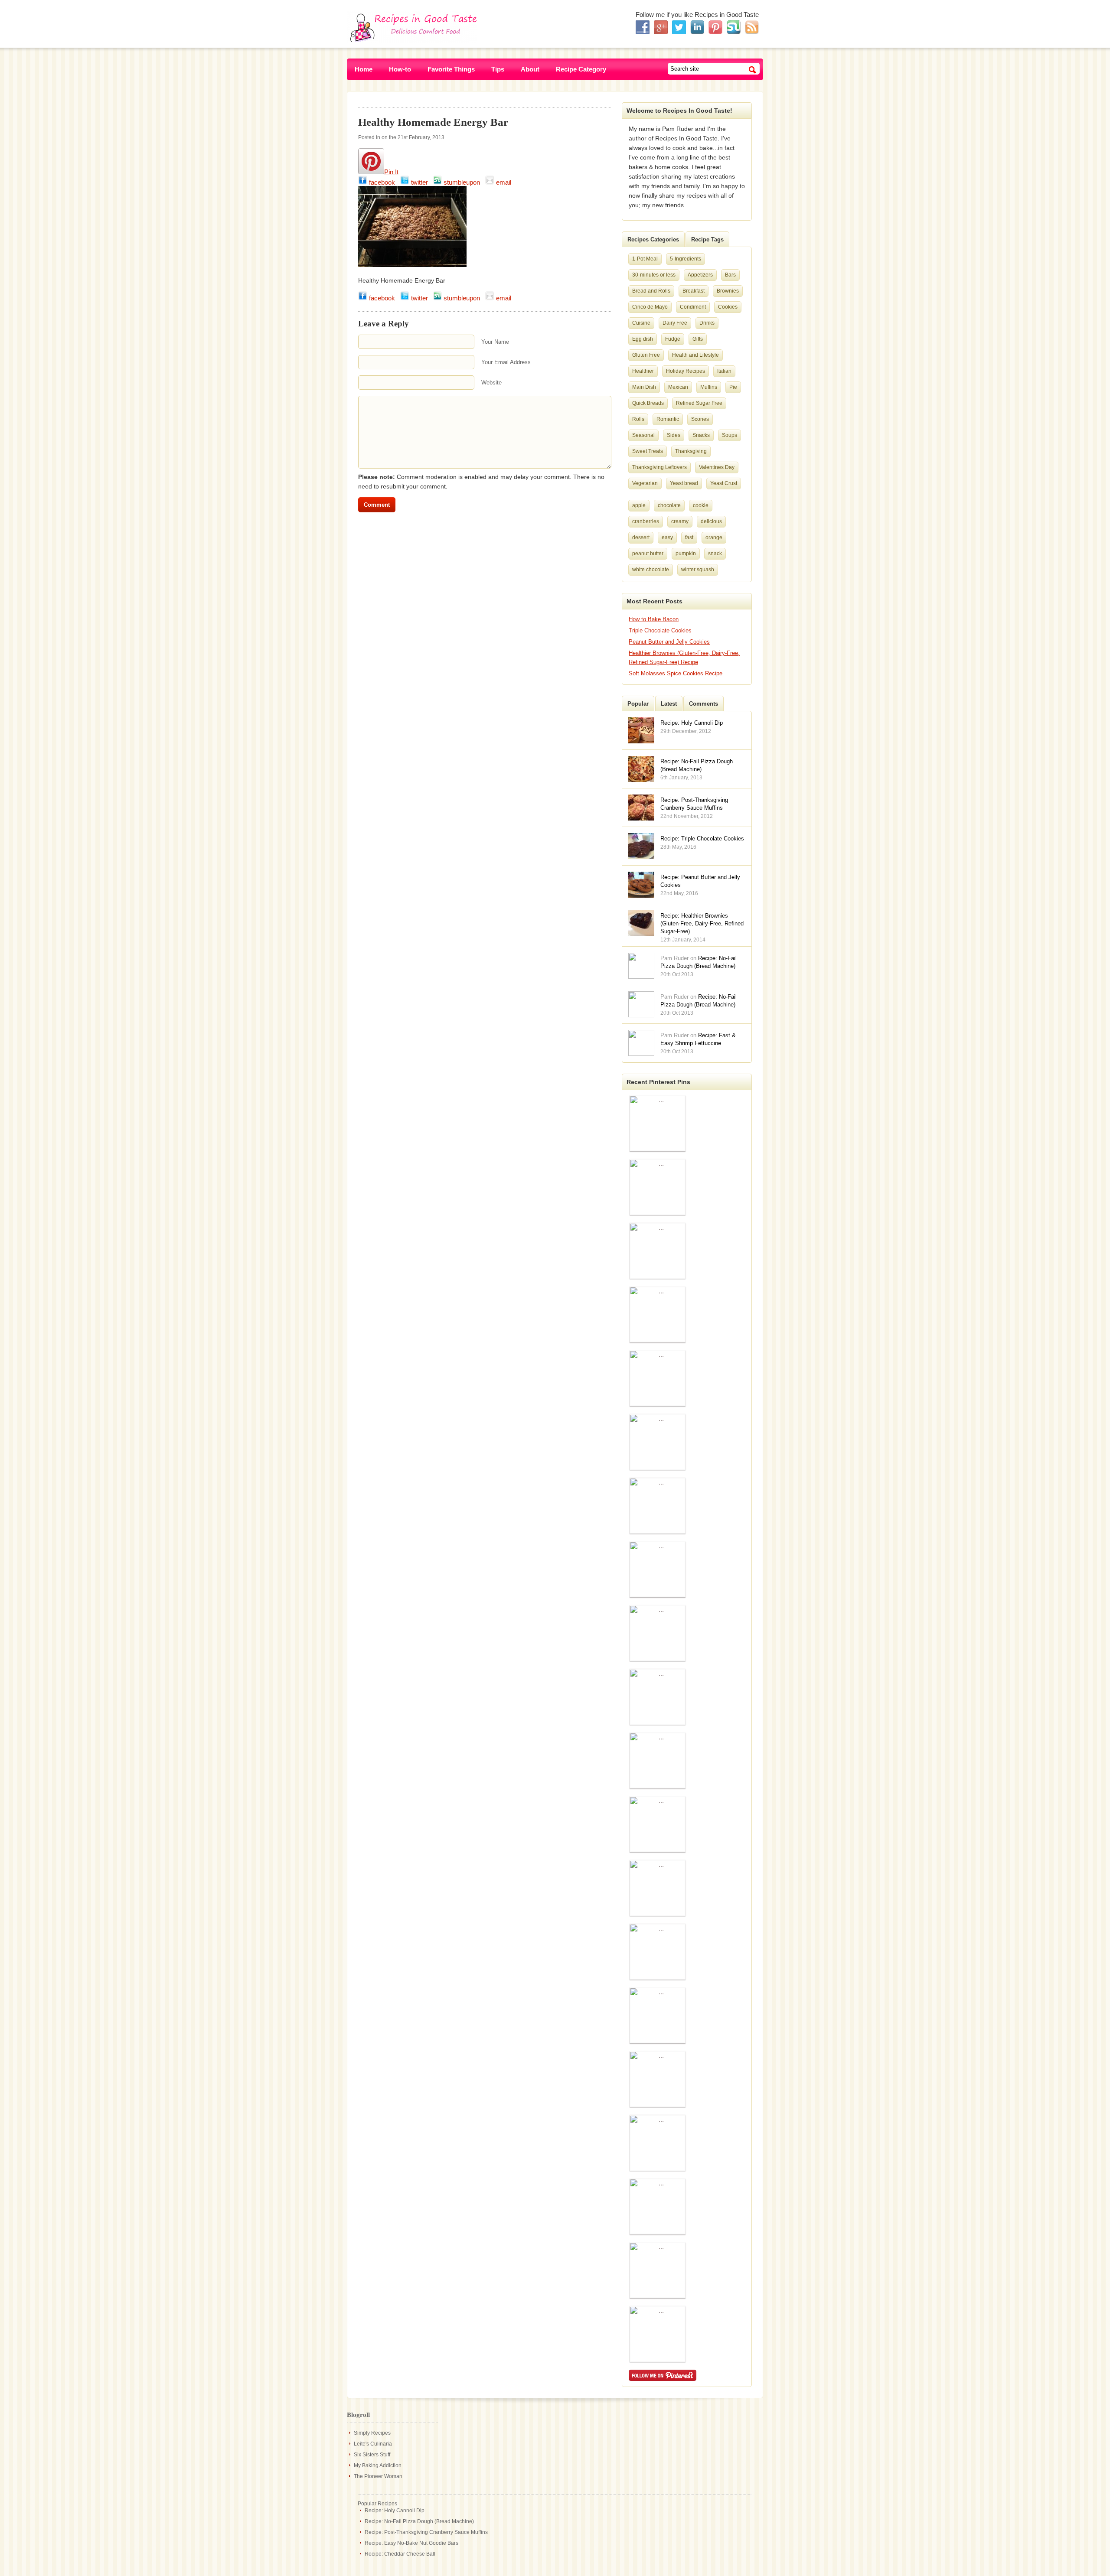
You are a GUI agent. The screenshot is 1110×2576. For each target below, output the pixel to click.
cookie (701, 505)
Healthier (643, 371)
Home (364, 69)
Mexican (678, 387)
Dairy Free (675, 323)
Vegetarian (645, 483)
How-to (400, 69)
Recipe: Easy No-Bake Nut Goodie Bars (411, 2543)
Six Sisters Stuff (372, 2455)
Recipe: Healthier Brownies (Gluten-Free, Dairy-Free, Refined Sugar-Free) (702, 923)
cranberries (646, 521)
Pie (733, 387)
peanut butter (648, 554)
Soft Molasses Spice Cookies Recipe (676, 673)
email (504, 182)
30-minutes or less (654, 275)
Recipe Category (581, 69)
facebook (384, 182)
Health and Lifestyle (695, 355)
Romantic (668, 419)
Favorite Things (451, 69)
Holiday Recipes (686, 371)
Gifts (698, 339)
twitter (421, 182)
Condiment (693, 307)
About (530, 69)
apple (639, 505)
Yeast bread (684, 483)
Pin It (391, 172)
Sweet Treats (648, 451)
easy (667, 537)
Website (491, 383)
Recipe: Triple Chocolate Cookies (702, 839)
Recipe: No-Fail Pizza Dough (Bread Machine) (419, 2521)
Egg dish (643, 339)
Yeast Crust (724, 483)
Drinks (707, 323)
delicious (711, 521)
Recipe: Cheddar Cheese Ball (400, 2554)
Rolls (638, 419)
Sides (674, 435)
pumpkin (686, 554)
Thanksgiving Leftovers (659, 467)
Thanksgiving (691, 451)
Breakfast (694, 291)
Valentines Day (717, 467)
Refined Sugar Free (699, 403)
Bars (730, 275)
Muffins (709, 387)
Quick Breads (648, 403)
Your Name (495, 342)
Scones (700, 419)
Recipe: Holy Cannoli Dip (692, 723)
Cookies (728, 307)
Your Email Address (506, 362)
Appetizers (700, 275)
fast (689, 537)
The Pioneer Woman (378, 2476)
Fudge (673, 339)
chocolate (669, 505)
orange (714, 537)
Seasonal (643, 435)
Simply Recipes (372, 2433)
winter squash (698, 570)
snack (715, 554)
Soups (730, 435)
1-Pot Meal (645, 259)
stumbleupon (464, 182)
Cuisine (641, 323)
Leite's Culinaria (373, 2444)
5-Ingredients (686, 259)
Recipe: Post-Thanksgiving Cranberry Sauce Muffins (426, 2532)
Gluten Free (646, 355)
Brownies (728, 291)
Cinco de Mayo (650, 307)
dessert (641, 537)
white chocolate (651, 570)
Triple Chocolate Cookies (660, 630)
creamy (680, 521)
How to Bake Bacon (654, 619)
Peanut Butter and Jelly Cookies (669, 642)
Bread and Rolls (651, 291)
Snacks (701, 435)
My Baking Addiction (378, 2465)
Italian (724, 371)
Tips (498, 69)
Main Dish (644, 387)
